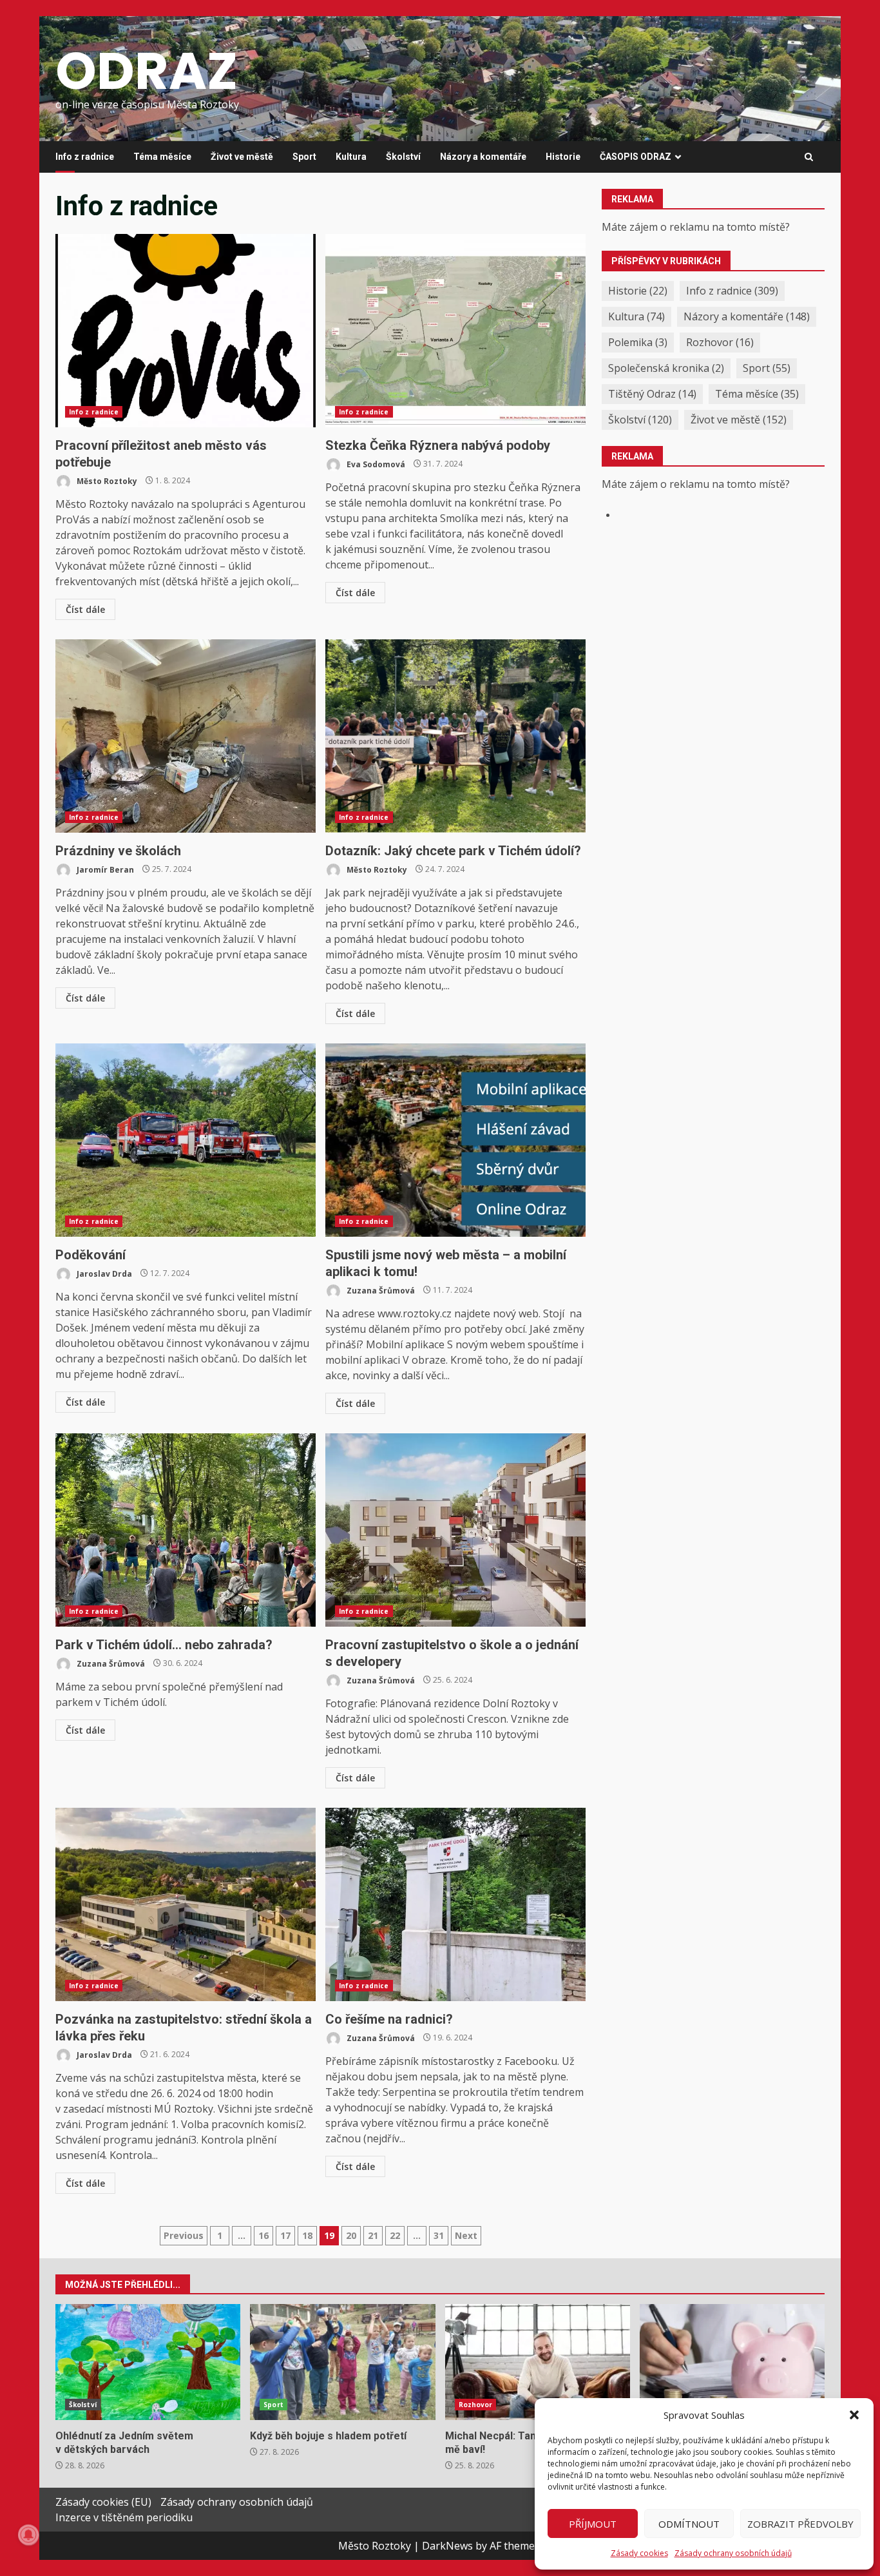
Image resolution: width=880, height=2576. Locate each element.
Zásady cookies (639, 2553)
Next (466, 2235)
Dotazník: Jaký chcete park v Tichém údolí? (455, 736)
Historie (563, 157)
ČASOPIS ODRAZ (636, 157)
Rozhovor (720, 342)
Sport (304, 157)
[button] (854, 2415)
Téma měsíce (162, 157)
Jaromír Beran (104, 869)
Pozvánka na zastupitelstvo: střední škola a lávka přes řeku (186, 1904)
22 (395, 2235)
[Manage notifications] (28, 2535)
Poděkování (186, 1140)
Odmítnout (689, 2524)
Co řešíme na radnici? (455, 1904)
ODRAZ (147, 71)
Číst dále (85, 609)
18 (307, 2235)
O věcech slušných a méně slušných (732, 2362)
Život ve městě (242, 157)
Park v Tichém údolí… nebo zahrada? (186, 1530)
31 (439, 2235)
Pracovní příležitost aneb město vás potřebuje (186, 331)
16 (263, 2235)
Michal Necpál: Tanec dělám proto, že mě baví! (538, 2362)
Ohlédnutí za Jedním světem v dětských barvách (148, 2362)
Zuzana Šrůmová (380, 1290)
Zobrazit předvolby (800, 2524)
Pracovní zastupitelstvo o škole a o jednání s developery (455, 1530)
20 (351, 2235)
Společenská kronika (666, 368)
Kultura (351, 157)
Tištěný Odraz (652, 394)
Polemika (638, 342)
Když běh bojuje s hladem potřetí (342, 2362)
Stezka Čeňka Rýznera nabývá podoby (455, 331)
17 (285, 2235)
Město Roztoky (106, 480)
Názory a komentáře (483, 157)
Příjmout (593, 2524)
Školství (403, 157)
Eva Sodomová (375, 464)
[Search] (809, 157)
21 (373, 2235)
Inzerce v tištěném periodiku (124, 2517)
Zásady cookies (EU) (103, 2502)
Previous (184, 2235)
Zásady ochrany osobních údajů (733, 2553)
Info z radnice (85, 157)
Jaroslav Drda (103, 1273)
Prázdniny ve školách (186, 736)
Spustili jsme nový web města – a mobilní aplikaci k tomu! (455, 1140)
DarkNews (447, 2546)
